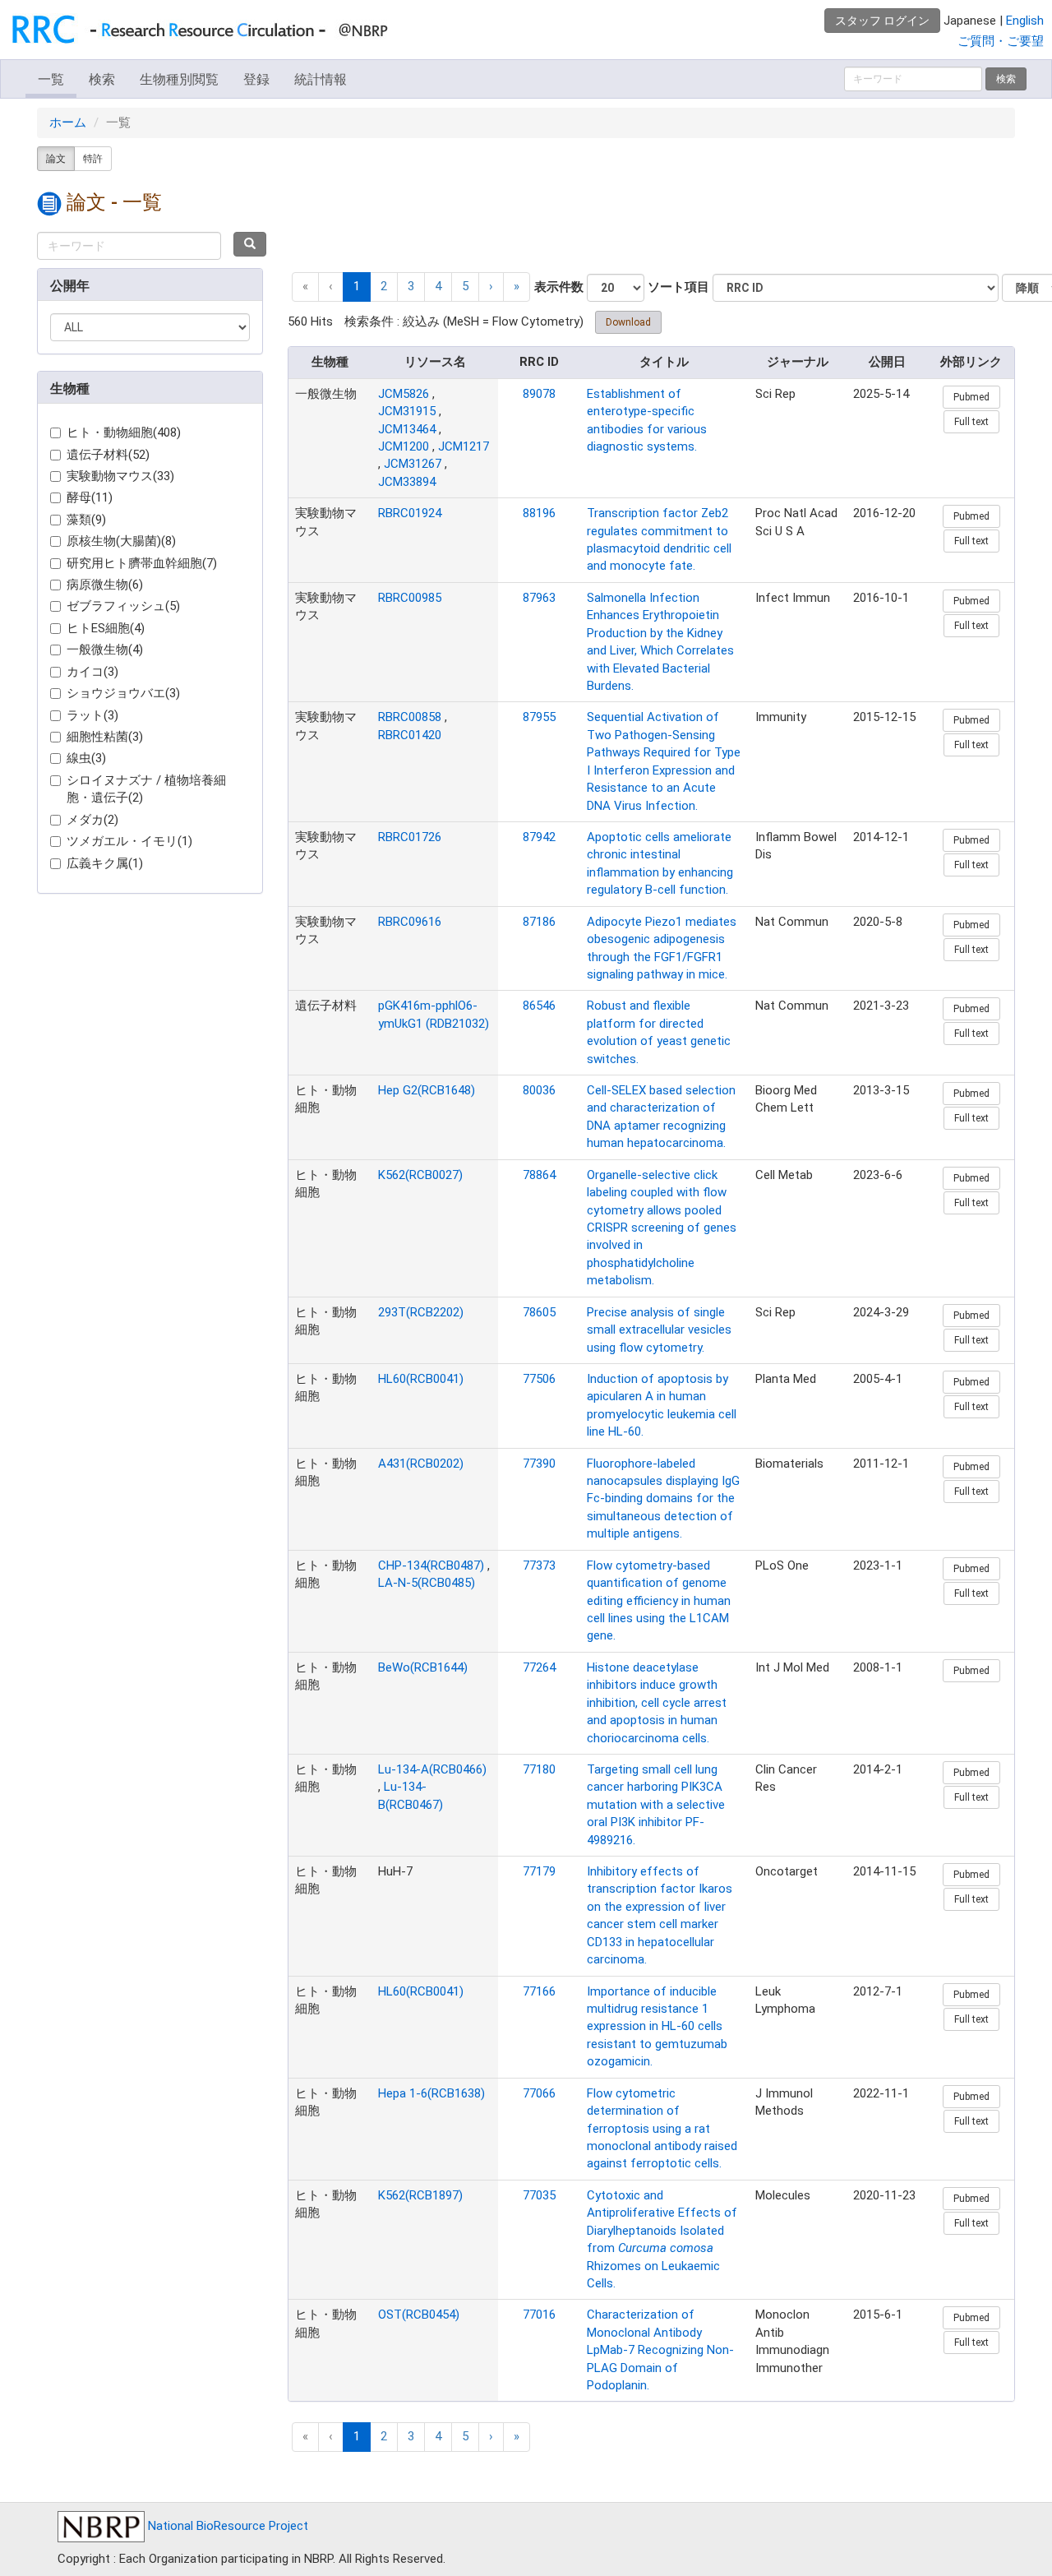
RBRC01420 (410, 735)
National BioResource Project (226, 2526)
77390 (539, 1464)
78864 (539, 1175)
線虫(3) (86, 758)
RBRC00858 (410, 717)
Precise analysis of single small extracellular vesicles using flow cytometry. (659, 1330)
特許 (93, 159)
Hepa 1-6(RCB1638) (431, 2093)
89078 (539, 394)
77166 (539, 1991)
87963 (539, 598)
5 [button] (465, 286)
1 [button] (357, 286)
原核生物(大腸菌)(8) (121, 541)
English (1025, 21)
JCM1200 (404, 446)
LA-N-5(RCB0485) (427, 1583)
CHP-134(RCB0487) (431, 1565)
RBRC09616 (410, 922)
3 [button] (411, 286)
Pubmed (971, 397)
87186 (539, 922)
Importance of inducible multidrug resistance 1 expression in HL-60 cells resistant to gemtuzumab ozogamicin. (657, 2027)
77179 (539, 1871)
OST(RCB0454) (419, 2315)
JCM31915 (407, 411)
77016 (539, 2315)
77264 (539, 1667)
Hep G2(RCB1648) (427, 1090)
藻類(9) (86, 520)
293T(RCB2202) (421, 1312)
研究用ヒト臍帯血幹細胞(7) (142, 563)
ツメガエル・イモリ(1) (129, 841)
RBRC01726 (410, 837)
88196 (539, 513)
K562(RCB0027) (420, 1175)
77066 (539, 2093)
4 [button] (438, 286)
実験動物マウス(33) (120, 476)
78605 (539, 1312)
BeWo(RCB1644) (423, 1667)
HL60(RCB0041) (421, 1379)
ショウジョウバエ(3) (123, 693)
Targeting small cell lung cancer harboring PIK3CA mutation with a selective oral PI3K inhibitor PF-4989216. (656, 1805)
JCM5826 (404, 394)
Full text (971, 422)
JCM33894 (407, 482)
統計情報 (321, 79)
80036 (539, 1090)
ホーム (68, 123)
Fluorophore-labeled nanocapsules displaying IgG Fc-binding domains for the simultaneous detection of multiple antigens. (663, 1499)
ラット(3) (92, 715)
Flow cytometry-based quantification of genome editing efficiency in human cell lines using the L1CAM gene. (659, 1601)
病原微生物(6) (105, 585)
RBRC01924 (410, 513)
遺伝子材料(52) (108, 455)
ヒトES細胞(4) (106, 628)
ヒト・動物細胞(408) (124, 432)
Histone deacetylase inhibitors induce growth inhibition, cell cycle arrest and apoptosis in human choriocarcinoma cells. (657, 1703)
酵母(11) (90, 497)
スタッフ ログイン (882, 21)
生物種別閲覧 (179, 79)
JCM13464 (407, 429)
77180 (539, 1769)
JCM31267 (413, 464)
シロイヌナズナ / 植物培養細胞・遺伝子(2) (146, 789)
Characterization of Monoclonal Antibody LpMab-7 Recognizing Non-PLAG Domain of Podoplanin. (660, 2350)
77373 (539, 1565)
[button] (491, 287)
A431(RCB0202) (421, 1464)
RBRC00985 (410, 598)
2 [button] (384, 286)
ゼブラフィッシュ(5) (123, 606)
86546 (539, 1006)
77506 (539, 1379)
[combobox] (129, 246)
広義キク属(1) (105, 863)
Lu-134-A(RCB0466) (432, 1769)
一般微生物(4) (105, 650)
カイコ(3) (92, 672)
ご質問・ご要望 (1001, 41)
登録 (256, 79)
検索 (102, 79)
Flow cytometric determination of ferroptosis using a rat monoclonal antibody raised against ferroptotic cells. (662, 2129)
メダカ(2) (92, 820)
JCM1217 (464, 446)
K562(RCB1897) (420, 2195)
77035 (539, 2195)
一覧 (51, 79)
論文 (56, 159)
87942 (539, 837)
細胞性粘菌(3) (105, 737)
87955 (539, 717)
